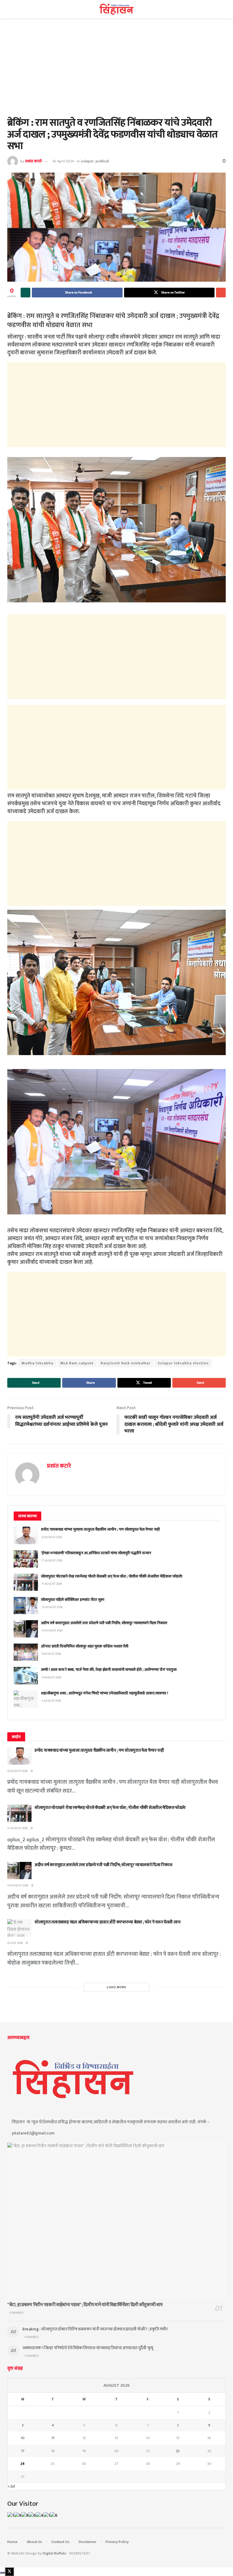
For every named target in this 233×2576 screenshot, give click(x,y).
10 (23, 2438)
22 (178, 2451)
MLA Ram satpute (77, 1363)
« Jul (11, 2486)
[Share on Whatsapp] (25, 293)
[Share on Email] (221, 293)
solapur (87, 161)
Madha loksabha (37, 1363)
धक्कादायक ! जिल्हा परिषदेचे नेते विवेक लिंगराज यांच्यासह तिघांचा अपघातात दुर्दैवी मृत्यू (88, 2348)
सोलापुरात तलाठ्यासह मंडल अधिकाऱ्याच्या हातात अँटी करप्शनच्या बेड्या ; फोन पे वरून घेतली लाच (107, 1922)
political (102, 161)
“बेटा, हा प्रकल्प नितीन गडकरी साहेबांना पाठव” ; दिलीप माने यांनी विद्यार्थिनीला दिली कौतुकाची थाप (85, 2305)
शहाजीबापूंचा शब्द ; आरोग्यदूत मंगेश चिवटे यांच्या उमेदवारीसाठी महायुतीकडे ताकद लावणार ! (105, 1693)
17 (23, 2451)
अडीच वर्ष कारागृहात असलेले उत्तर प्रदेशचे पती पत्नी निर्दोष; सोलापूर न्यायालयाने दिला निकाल (104, 1623)
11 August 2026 (17, 1828)
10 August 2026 (18, 1886)
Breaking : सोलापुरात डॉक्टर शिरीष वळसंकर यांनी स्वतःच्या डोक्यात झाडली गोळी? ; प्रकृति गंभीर (95, 2329)
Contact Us (60, 2542)
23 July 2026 (15, 1943)
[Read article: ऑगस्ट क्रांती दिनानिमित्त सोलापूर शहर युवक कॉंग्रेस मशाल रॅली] (26, 1652)
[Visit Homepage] (117, 9)
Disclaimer (88, 2542)
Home (12, 2542)
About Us (34, 2542)
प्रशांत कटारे (34, 161)
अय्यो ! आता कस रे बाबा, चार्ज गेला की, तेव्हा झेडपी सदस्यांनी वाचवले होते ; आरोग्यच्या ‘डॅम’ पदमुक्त (109, 1670)
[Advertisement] (116, 72)
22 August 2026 (17, 1771)
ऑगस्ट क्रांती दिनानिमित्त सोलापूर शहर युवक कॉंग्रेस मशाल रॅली (85, 1646)
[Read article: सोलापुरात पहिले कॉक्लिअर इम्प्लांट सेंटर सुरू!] (26, 1606)
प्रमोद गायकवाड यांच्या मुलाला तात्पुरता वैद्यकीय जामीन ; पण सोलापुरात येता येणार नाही (100, 1529)
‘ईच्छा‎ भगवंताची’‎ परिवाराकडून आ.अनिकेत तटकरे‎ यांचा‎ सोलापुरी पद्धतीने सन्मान (96, 1553)
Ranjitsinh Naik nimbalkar (126, 1363)
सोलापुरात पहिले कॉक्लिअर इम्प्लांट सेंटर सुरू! (73, 1600)
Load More (117, 1987)
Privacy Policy (117, 2542)
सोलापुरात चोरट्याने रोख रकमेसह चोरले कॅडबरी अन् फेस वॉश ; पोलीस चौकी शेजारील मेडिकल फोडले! (112, 1576)
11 (53, 2438)
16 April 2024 (63, 161)
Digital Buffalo (54, 2553)
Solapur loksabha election (183, 1363)
